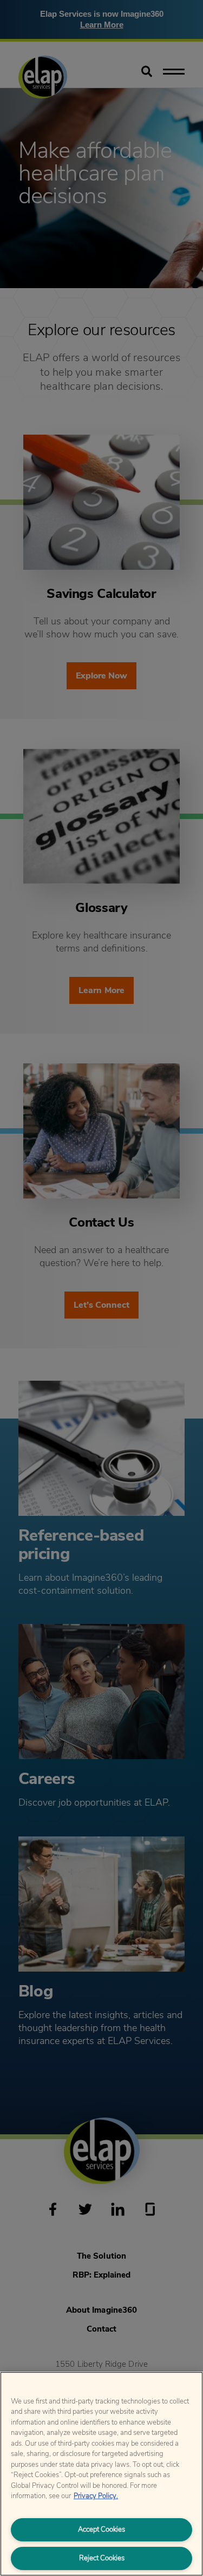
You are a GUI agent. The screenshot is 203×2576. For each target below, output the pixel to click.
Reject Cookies (102, 2558)
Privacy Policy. (96, 2496)
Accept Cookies (101, 2530)
